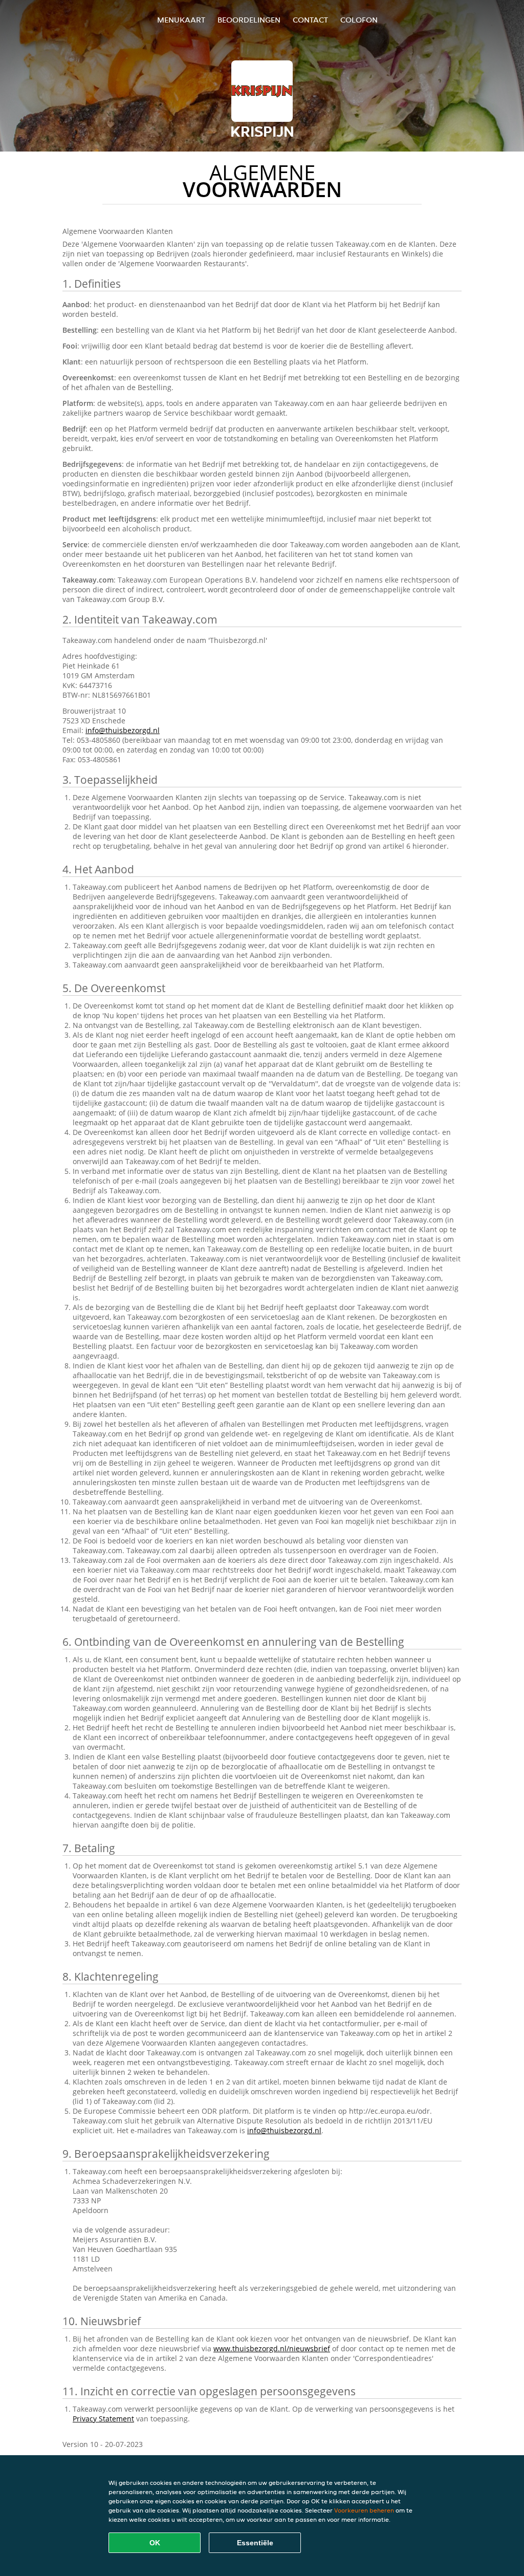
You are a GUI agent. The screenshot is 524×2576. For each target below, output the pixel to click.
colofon (359, 20)
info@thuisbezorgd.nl (123, 730)
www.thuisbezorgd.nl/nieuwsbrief (272, 2348)
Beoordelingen (249, 20)
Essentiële (255, 2543)
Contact (310, 20)
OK (155, 2543)
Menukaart (181, 20)
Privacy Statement (103, 2419)
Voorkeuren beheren (364, 2510)
